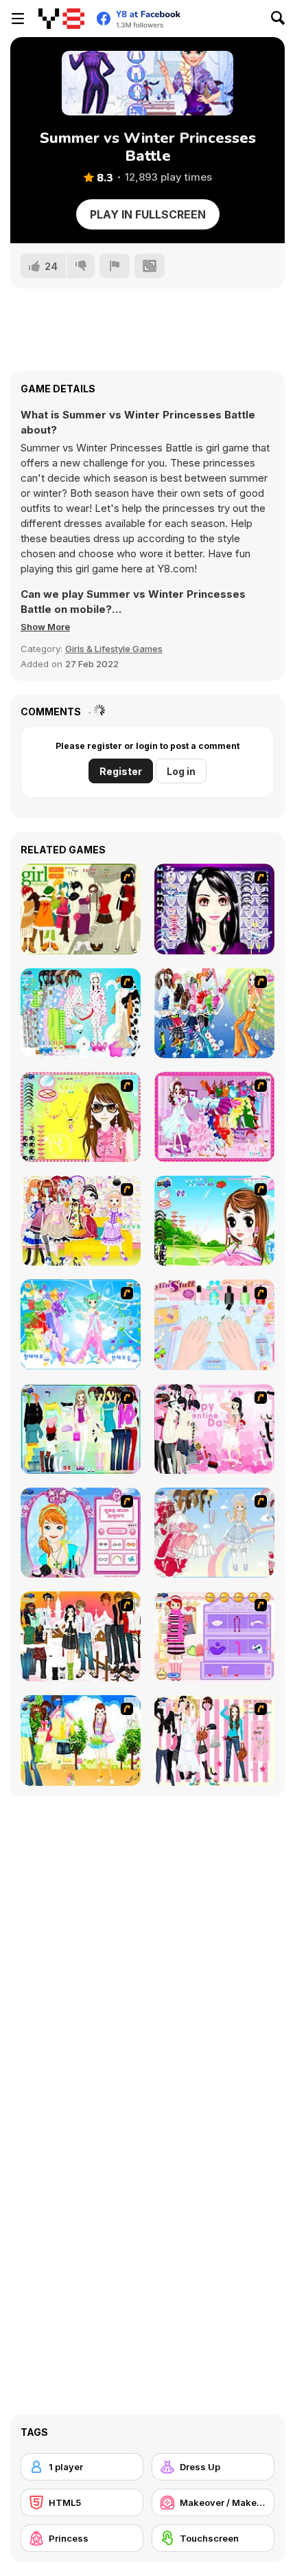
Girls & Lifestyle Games (114, 649)
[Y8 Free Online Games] (61, 19)
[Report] (115, 266)
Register (121, 771)
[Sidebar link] (18, 19)
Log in (181, 771)
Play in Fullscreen (148, 214)
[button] (45, 627)
